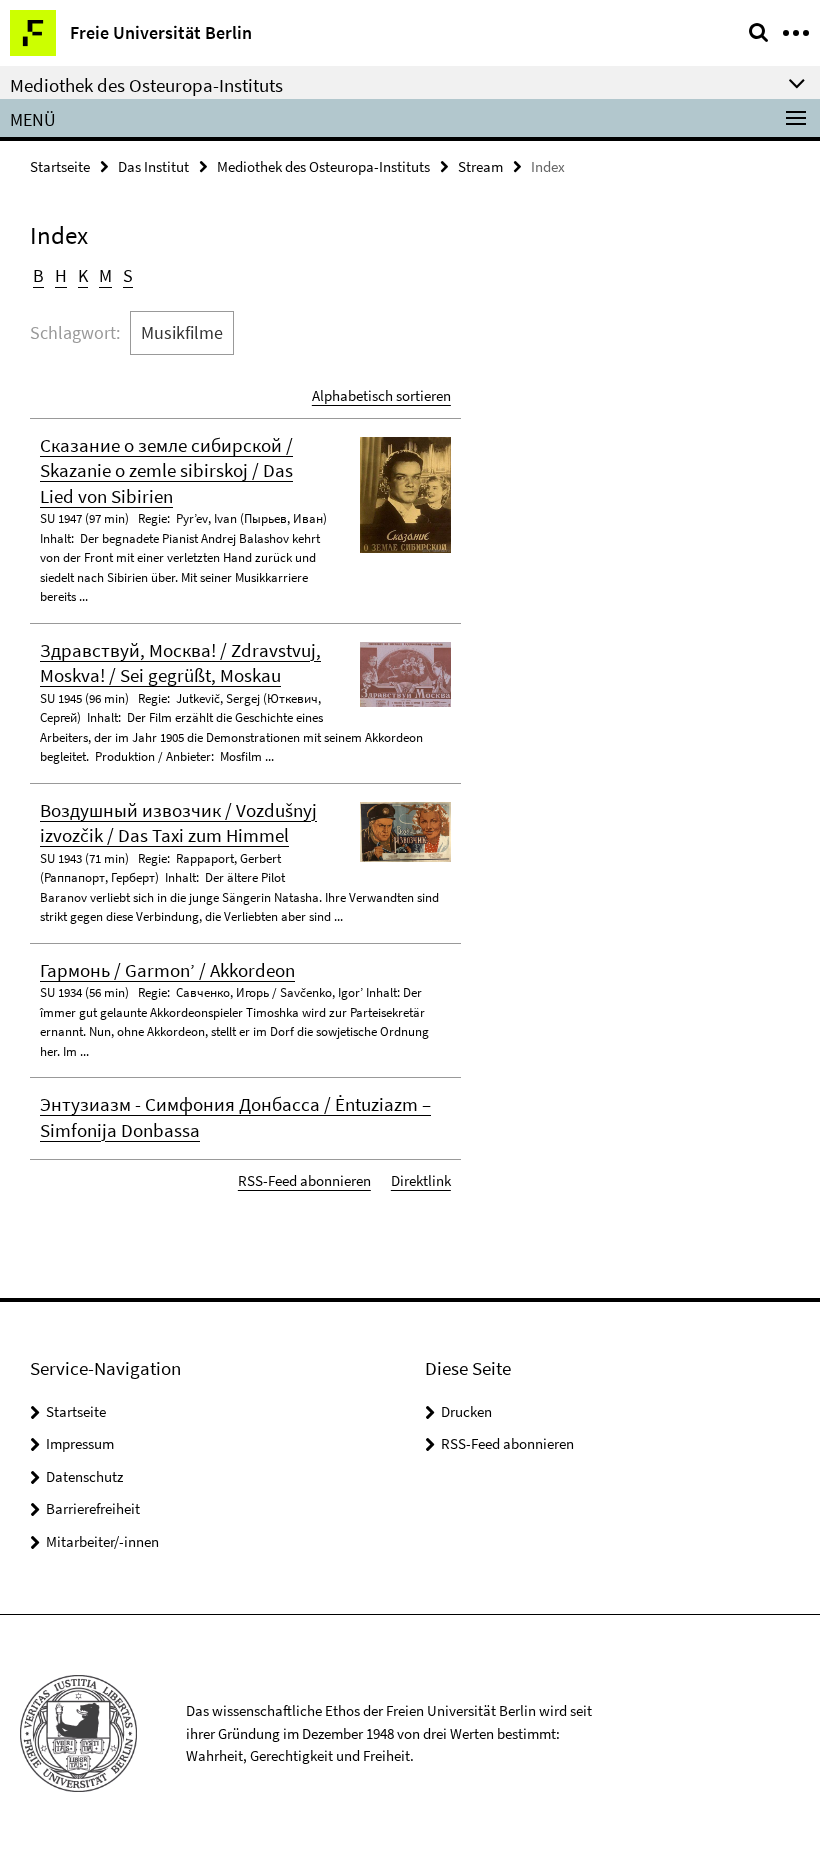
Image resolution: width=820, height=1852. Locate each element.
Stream (480, 166)
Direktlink (421, 1180)
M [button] (105, 275)
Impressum (80, 1443)
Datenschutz (84, 1476)
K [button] (83, 275)
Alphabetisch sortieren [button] (381, 395)
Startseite (60, 166)
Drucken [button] (466, 1411)
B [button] (38, 275)
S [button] (128, 275)
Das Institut (153, 166)
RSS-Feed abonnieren (304, 1180)
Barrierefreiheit (93, 1508)
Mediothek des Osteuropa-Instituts (323, 166)
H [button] (61, 275)
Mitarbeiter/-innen (102, 1541)
